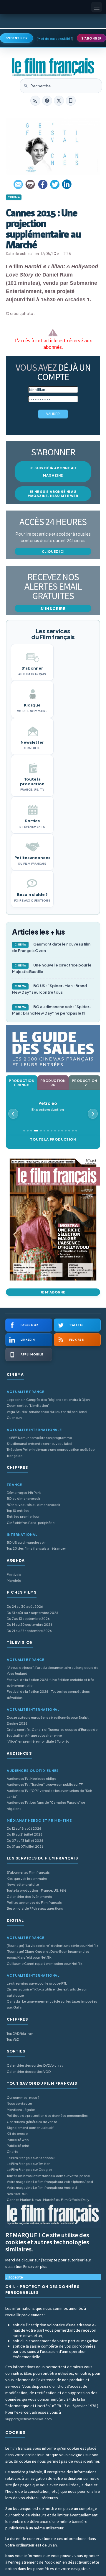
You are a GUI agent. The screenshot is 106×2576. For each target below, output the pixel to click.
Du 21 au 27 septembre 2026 (29, 1631)
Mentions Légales (21, 2110)
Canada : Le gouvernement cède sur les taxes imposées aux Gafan (52, 2004)
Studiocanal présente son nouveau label (39, 1444)
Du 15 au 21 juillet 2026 (25, 1834)
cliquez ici (53, 551)
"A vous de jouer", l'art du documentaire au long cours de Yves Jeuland (53, 1670)
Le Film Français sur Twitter (28, 2164)
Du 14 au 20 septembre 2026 (30, 1624)
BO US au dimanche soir (26, 1542)
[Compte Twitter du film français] (59, 101)
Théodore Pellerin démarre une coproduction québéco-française (52, 1452)
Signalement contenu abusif (30, 2128)
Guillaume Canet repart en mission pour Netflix (45, 1964)
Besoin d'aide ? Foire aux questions (35, 1908)
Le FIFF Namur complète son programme (39, 1438)
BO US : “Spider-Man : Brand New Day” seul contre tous (49, 989)
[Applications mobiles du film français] (71, 101)
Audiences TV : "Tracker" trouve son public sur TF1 (45, 1784)
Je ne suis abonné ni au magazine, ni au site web (53, 494)
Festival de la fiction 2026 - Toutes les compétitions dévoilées (48, 1694)
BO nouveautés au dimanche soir (34, 1505)
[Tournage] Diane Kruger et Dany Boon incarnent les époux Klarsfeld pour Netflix (48, 1954)
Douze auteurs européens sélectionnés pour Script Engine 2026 (48, 1720)
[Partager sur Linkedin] (67, 184)
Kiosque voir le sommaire (27, 1879)
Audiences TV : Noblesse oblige (32, 1778)
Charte (13, 2151)
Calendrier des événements (29, 1897)
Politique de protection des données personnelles (47, 2115)
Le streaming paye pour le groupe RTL (37, 1983)
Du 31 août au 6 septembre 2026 (33, 1613)
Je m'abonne (53, 1292)
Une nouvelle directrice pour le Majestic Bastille (52, 968)
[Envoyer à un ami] (19, 184)
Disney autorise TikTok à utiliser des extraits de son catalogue (47, 1992)
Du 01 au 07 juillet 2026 (25, 1846)
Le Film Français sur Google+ (30, 2169)
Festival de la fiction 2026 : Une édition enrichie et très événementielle (50, 1683)
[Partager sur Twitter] (55, 184)
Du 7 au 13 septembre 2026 (28, 1619)
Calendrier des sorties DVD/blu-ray (35, 2065)
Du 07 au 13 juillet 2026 (25, 1840)
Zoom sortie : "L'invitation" (28, 1405)
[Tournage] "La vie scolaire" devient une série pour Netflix (53, 1946)
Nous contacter (19, 2103)
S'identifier (16, 38)
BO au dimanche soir (24, 1498)
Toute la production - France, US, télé (37, 1890)
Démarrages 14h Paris (24, 1493)
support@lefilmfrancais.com (29, 2419)
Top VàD (13, 2039)
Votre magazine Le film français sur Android (42, 2187)
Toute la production (53, 1139)
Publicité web (18, 2140)
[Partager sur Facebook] (43, 184)
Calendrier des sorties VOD (29, 2072)
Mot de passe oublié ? (55, 39)
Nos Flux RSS (17, 2194)
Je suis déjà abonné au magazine (53, 472)
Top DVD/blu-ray (20, 2033)
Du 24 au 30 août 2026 (25, 1606)
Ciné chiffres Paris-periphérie (31, 1523)
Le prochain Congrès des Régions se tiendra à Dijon (48, 1400)
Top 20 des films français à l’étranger (36, 1548)
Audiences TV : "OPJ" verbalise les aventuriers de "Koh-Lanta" (50, 1794)
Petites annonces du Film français (34, 1902)
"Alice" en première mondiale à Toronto (38, 1741)
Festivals (14, 1575)
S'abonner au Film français (28, 1872)
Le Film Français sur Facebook (31, 2158)
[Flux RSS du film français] (35, 101)
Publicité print (18, 2146)
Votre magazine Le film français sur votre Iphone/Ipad (50, 2182)
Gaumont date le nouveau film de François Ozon (51, 947)
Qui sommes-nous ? (23, 2097)
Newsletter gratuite (23, 1884)
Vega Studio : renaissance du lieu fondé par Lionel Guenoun (47, 1415)
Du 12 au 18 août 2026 (24, 1828)
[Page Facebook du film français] (47, 101)
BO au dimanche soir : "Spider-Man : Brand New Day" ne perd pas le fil (52, 1010)
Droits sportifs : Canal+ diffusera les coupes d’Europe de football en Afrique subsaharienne (52, 1732)
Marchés (14, 1580)
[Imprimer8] (31, 184)
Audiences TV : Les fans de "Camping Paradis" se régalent (46, 1805)
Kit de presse (17, 2133)
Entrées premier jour (23, 1516)
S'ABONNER (91, 38)
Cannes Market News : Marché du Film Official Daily (48, 2200)
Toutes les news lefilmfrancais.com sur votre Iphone (48, 2176)
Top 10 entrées (18, 1511)
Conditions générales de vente (32, 2122)
